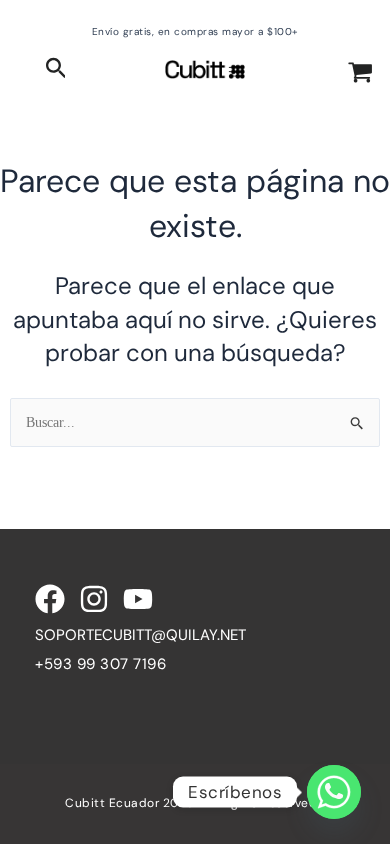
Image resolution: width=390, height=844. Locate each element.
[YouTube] (138, 599)
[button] (56, 69)
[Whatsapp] (334, 792)
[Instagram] (94, 599)
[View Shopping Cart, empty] (360, 74)
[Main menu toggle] (22, 69)
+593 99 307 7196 (100, 664)
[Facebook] (50, 599)
